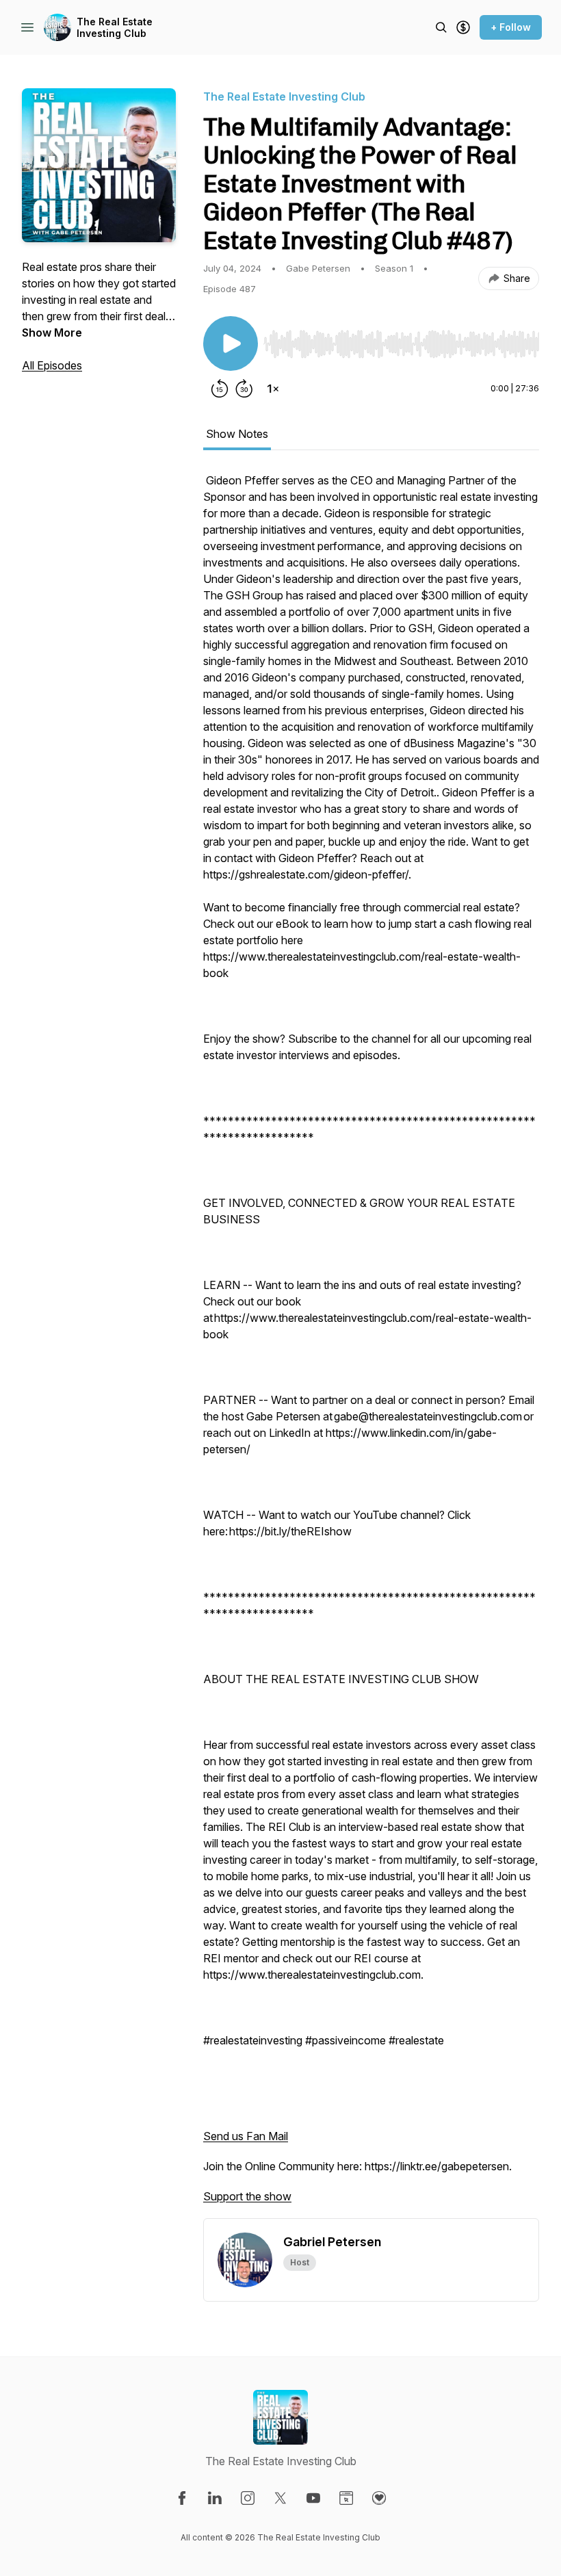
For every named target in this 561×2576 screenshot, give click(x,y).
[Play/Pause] (231, 343)
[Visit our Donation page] (379, 2498)
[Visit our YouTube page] (313, 2498)
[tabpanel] (371, 1345)
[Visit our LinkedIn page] (215, 2498)
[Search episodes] (441, 27)
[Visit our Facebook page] (182, 2498)
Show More (52, 333)
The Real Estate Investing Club (115, 28)
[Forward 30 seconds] (244, 389)
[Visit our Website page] (346, 2498)
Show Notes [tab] (237, 434)
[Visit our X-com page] (280, 2498)
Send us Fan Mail (246, 2136)
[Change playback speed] (273, 389)
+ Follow (511, 27)
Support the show (247, 2196)
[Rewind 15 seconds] (220, 389)
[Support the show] (463, 27)
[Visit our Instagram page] (248, 2498)
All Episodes (52, 365)
